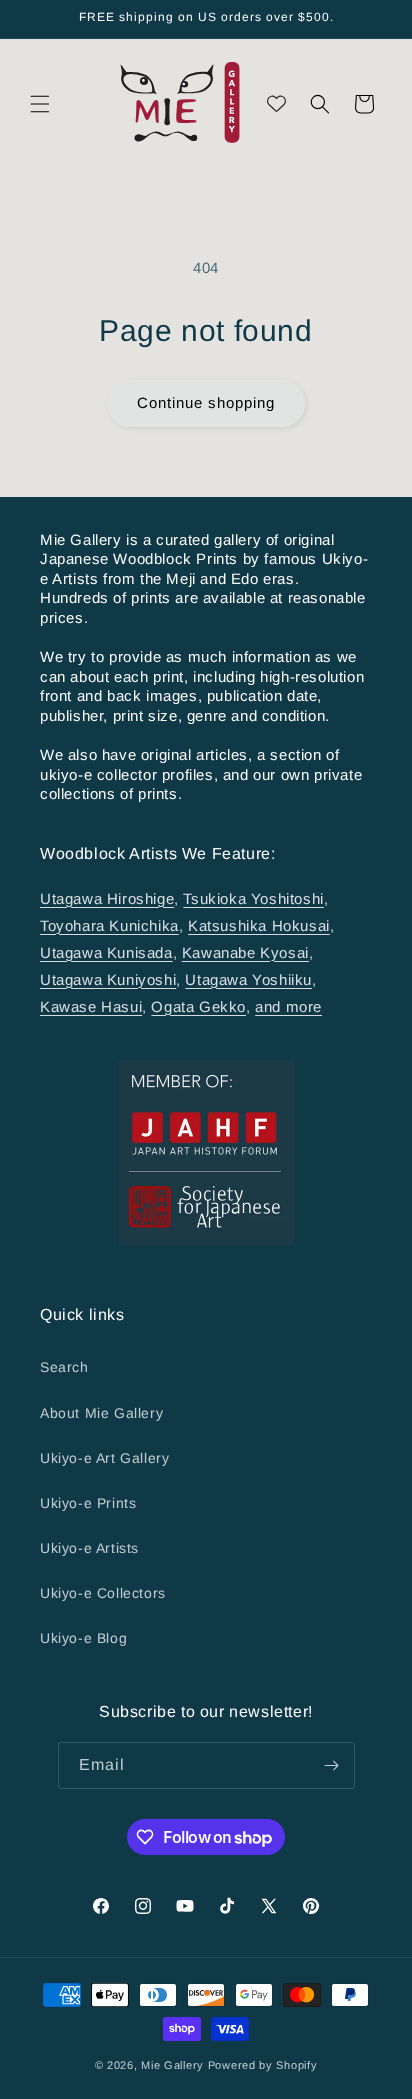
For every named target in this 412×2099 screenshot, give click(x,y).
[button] (40, 104)
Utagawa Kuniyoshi (108, 979)
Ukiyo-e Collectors (103, 1593)
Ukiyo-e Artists (89, 1548)
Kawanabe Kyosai (245, 952)
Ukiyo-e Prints (88, 1503)
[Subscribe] (332, 1765)
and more (288, 1006)
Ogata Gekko (198, 1006)
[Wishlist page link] (276, 103)
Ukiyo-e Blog (83, 1638)
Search (64, 1367)
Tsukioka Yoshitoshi (253, 898)
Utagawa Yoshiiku (248, 979)
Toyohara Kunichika (109, 925)
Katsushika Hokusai (259, 925)
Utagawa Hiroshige (107, 898)
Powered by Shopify (263, 2065)
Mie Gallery (172, 2065)
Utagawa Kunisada (106, 952)
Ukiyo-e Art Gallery (104, 1458)
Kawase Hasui (91, 1006)
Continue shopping (206, 402)
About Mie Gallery (101, 1413)
